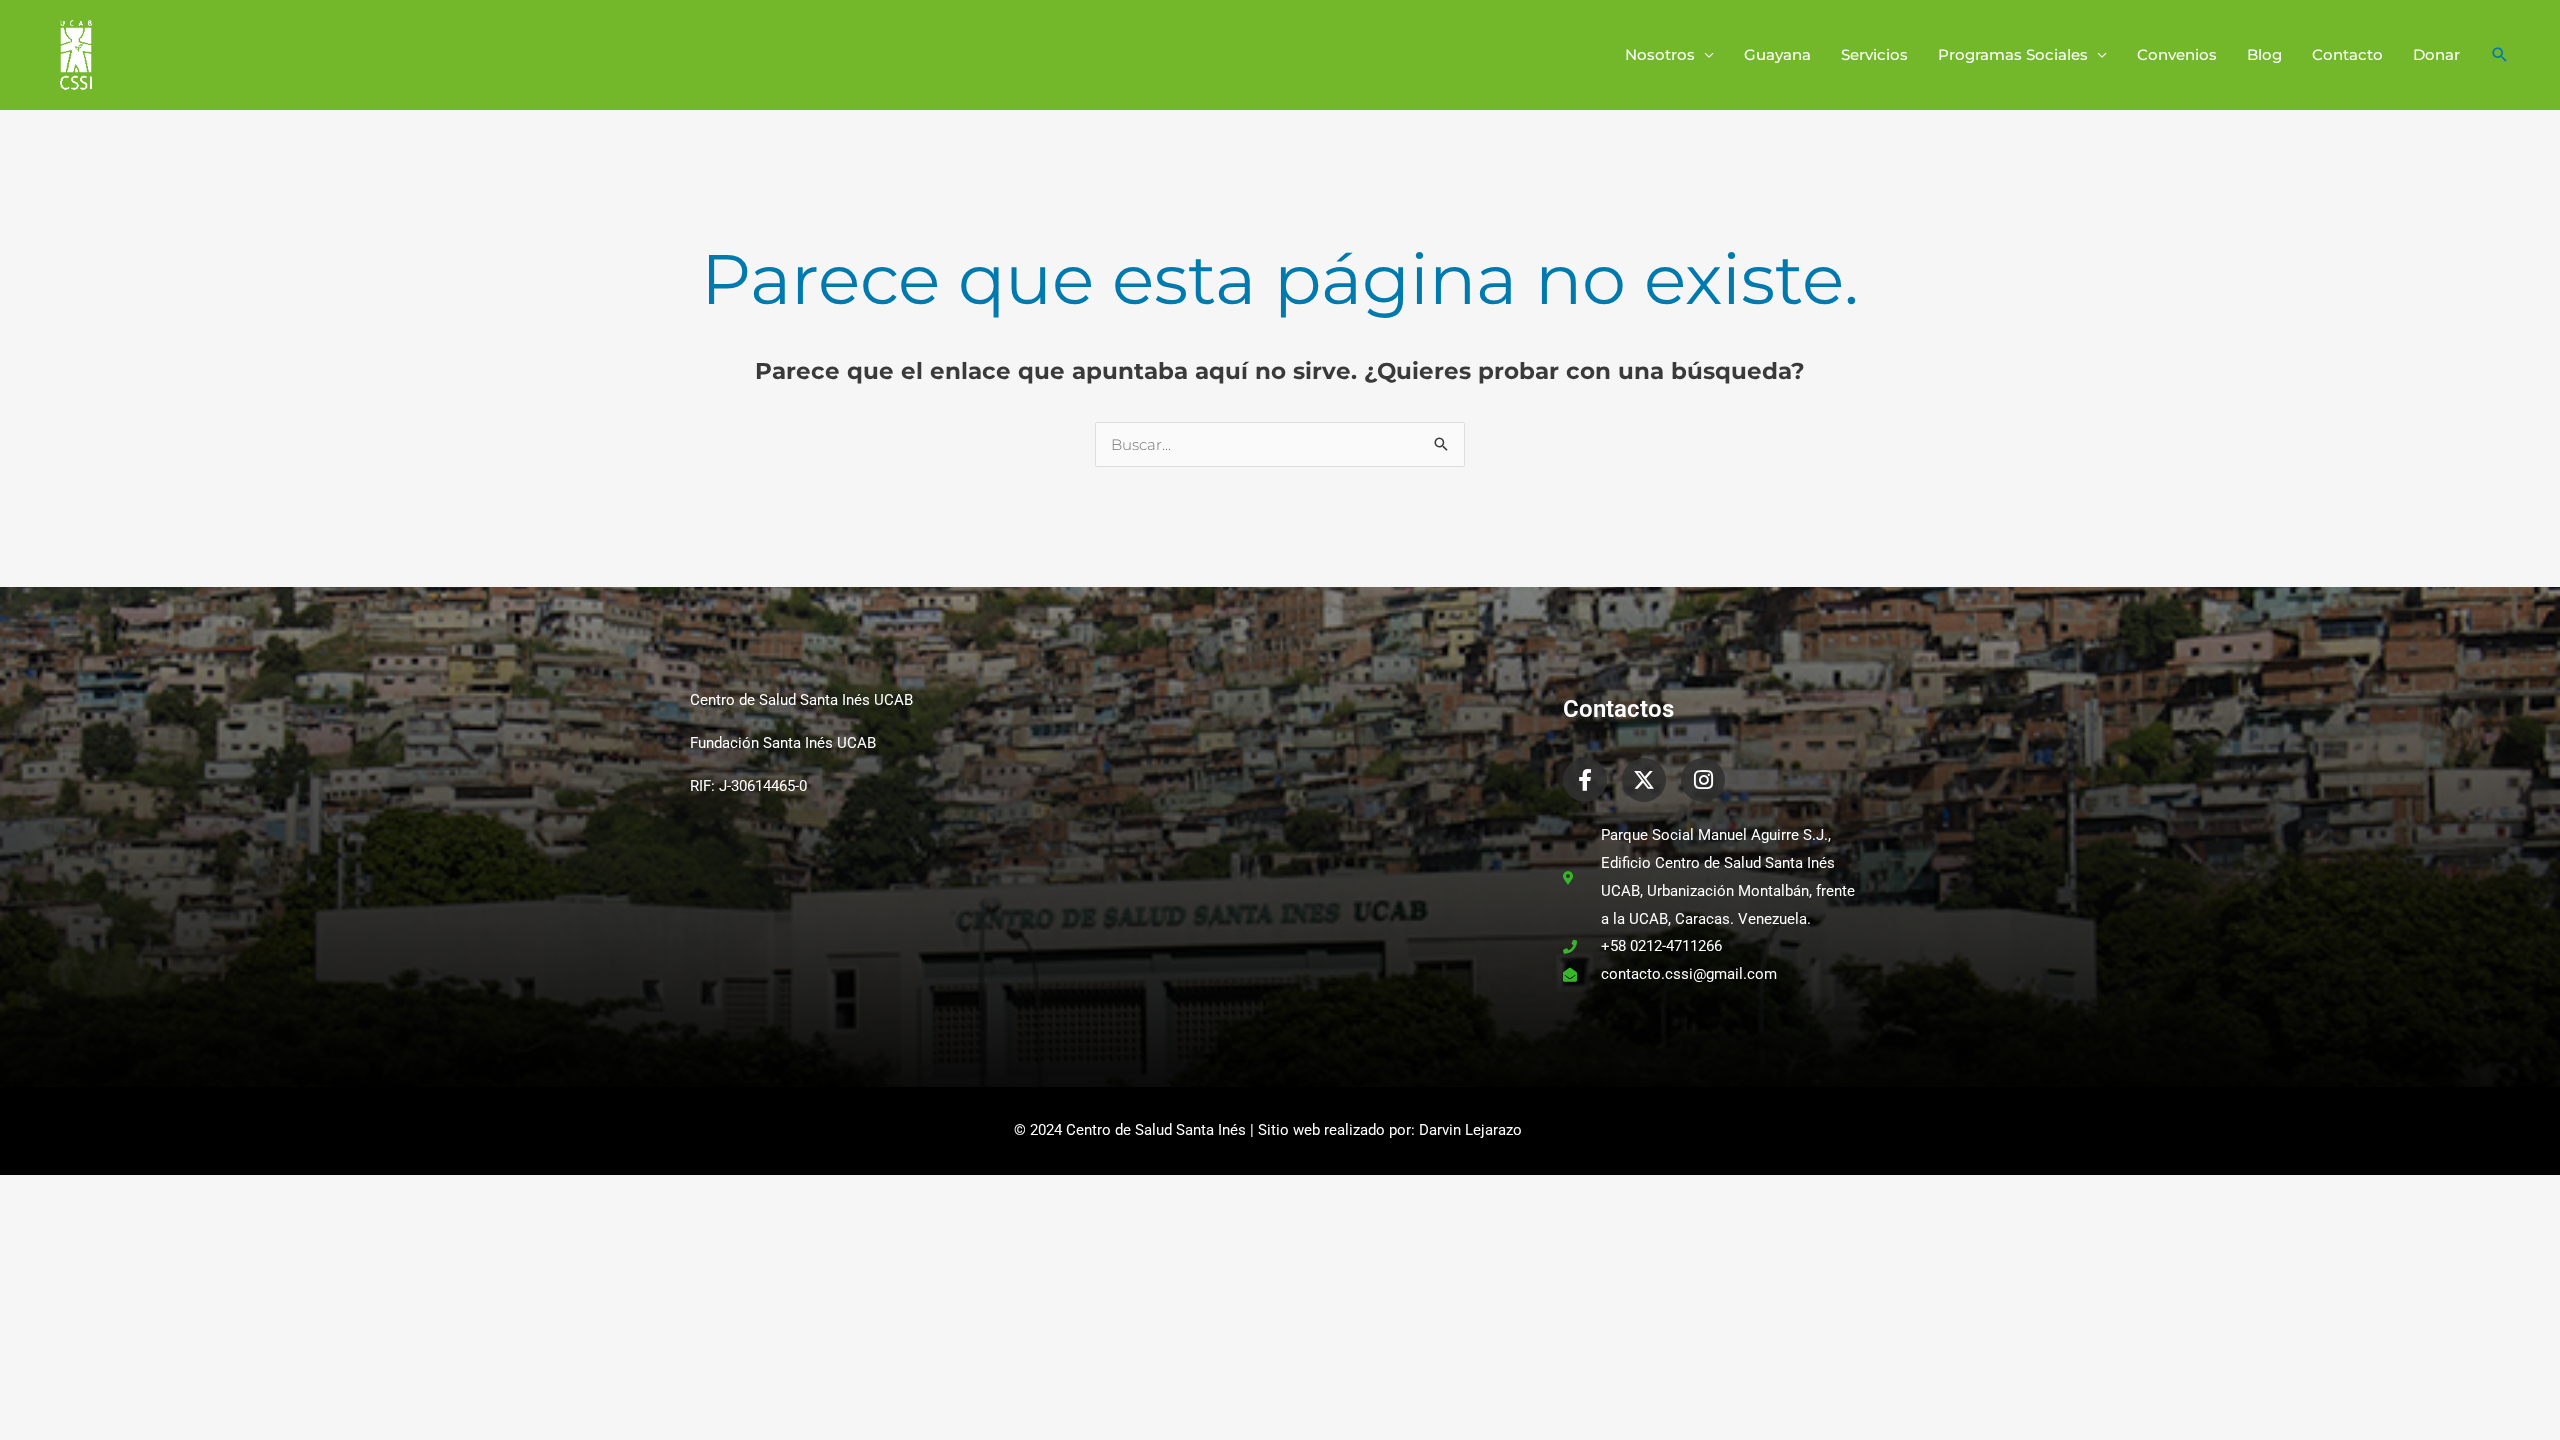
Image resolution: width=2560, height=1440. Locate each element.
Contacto (2347, 54)
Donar (2436, 54)
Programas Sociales (2013, 54)
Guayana (1777, 54)
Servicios (1874, 54)
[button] (2500, 55)
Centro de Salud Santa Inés (1156, 1130)
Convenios (2177, 54)
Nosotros (1660, 54)
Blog (2264, 54)
